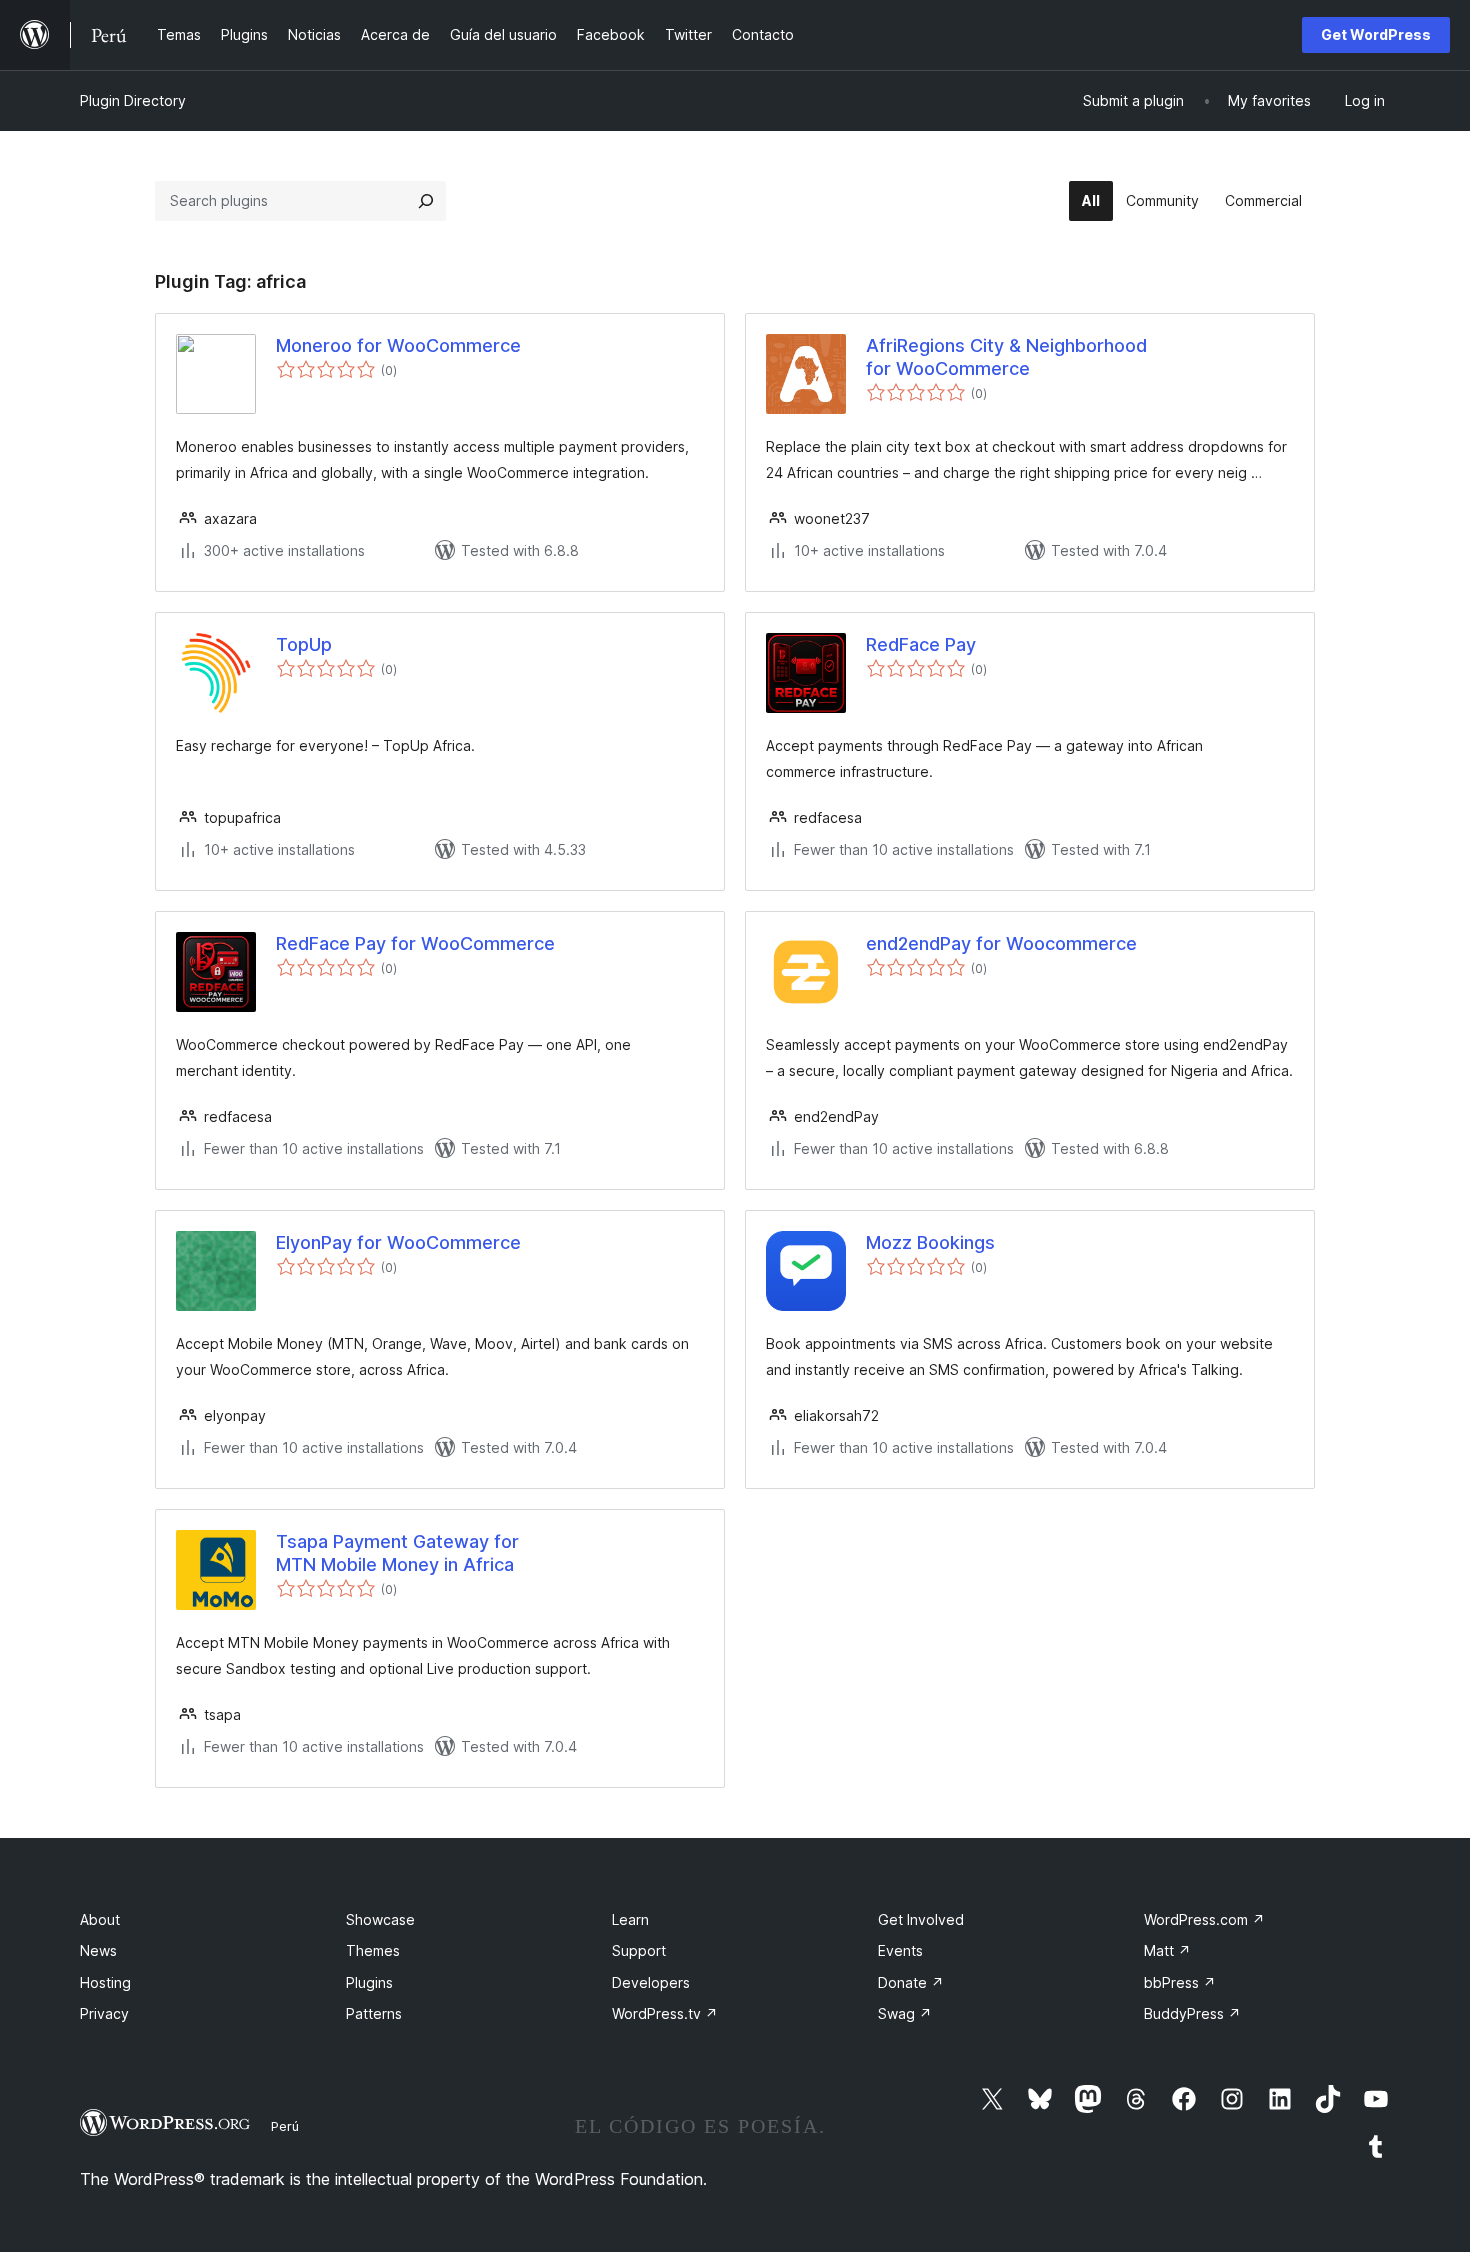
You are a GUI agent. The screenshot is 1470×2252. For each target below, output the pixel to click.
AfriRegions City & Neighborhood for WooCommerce (1006, 357)
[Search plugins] (426, 201)
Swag (905, 2013)
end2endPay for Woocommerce (1001, 943)
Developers (651, 1982)
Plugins (369, 1982)
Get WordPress (1376, 34)
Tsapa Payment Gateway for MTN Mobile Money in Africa (397, 1553)
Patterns (374, 2013)
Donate (911, 1982)
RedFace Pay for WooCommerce (415, 943)
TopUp (304, 644)
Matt (1167, 1950)
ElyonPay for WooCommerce (398, 1242)
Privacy (104, 2013)
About (100, 1919)
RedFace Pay (921, 644)
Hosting (105, 1982)
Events (900, 1950)
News (98, 1950)
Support (639, 1950)
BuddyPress (1192, 2013)
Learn (630, 1919)
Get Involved (921, 1919)
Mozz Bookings (930, 1242)
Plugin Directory (133, 100)
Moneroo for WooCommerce (398, 345)
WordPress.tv (665, 2013)
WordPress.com (1204, 1919)
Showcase (380, 1919)
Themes (373, 1950)
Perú (285, 2126)
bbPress (1180, 1982)
